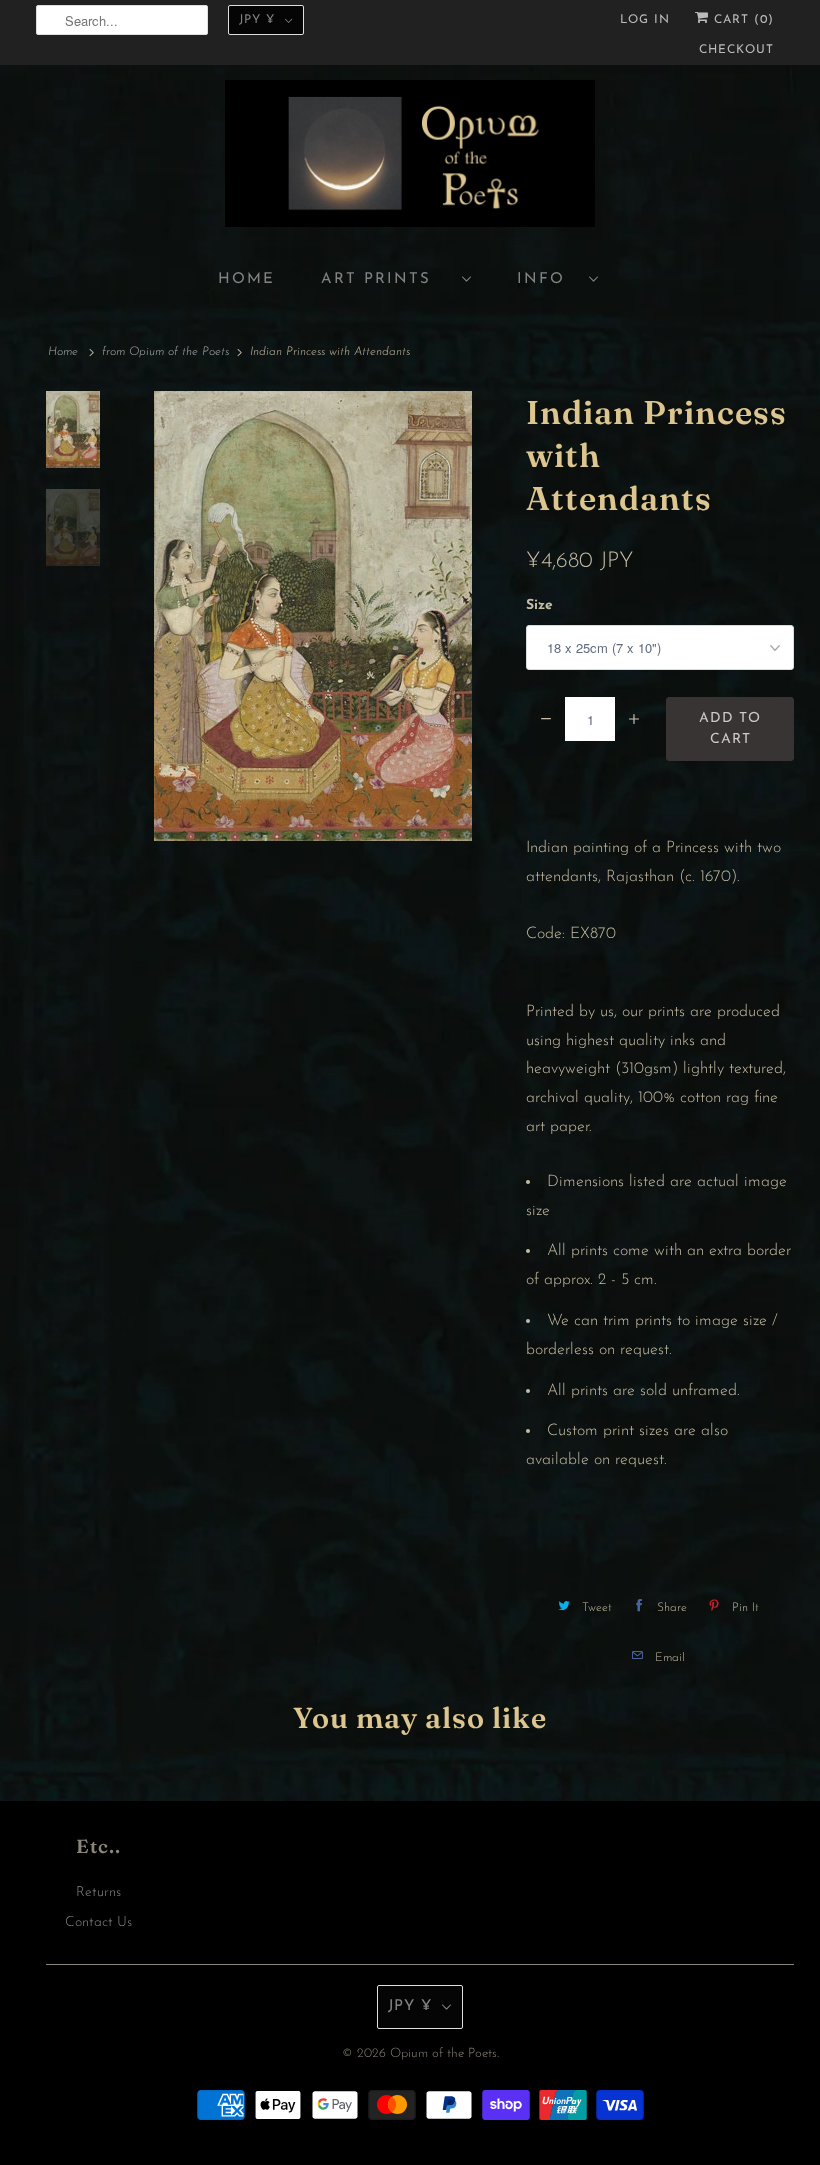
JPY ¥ (257, 20)
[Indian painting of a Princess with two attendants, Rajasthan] (313, 616)
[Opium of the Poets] (410, 156)
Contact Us (98, 1922)
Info (548, 279)
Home (246, 279)
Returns (98, 1892)
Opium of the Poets (443, 2053)
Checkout (736, 50)
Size (539, 605)
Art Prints (386, 279)
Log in (645, 20)
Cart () (741, 20)
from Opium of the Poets (165, 352)
